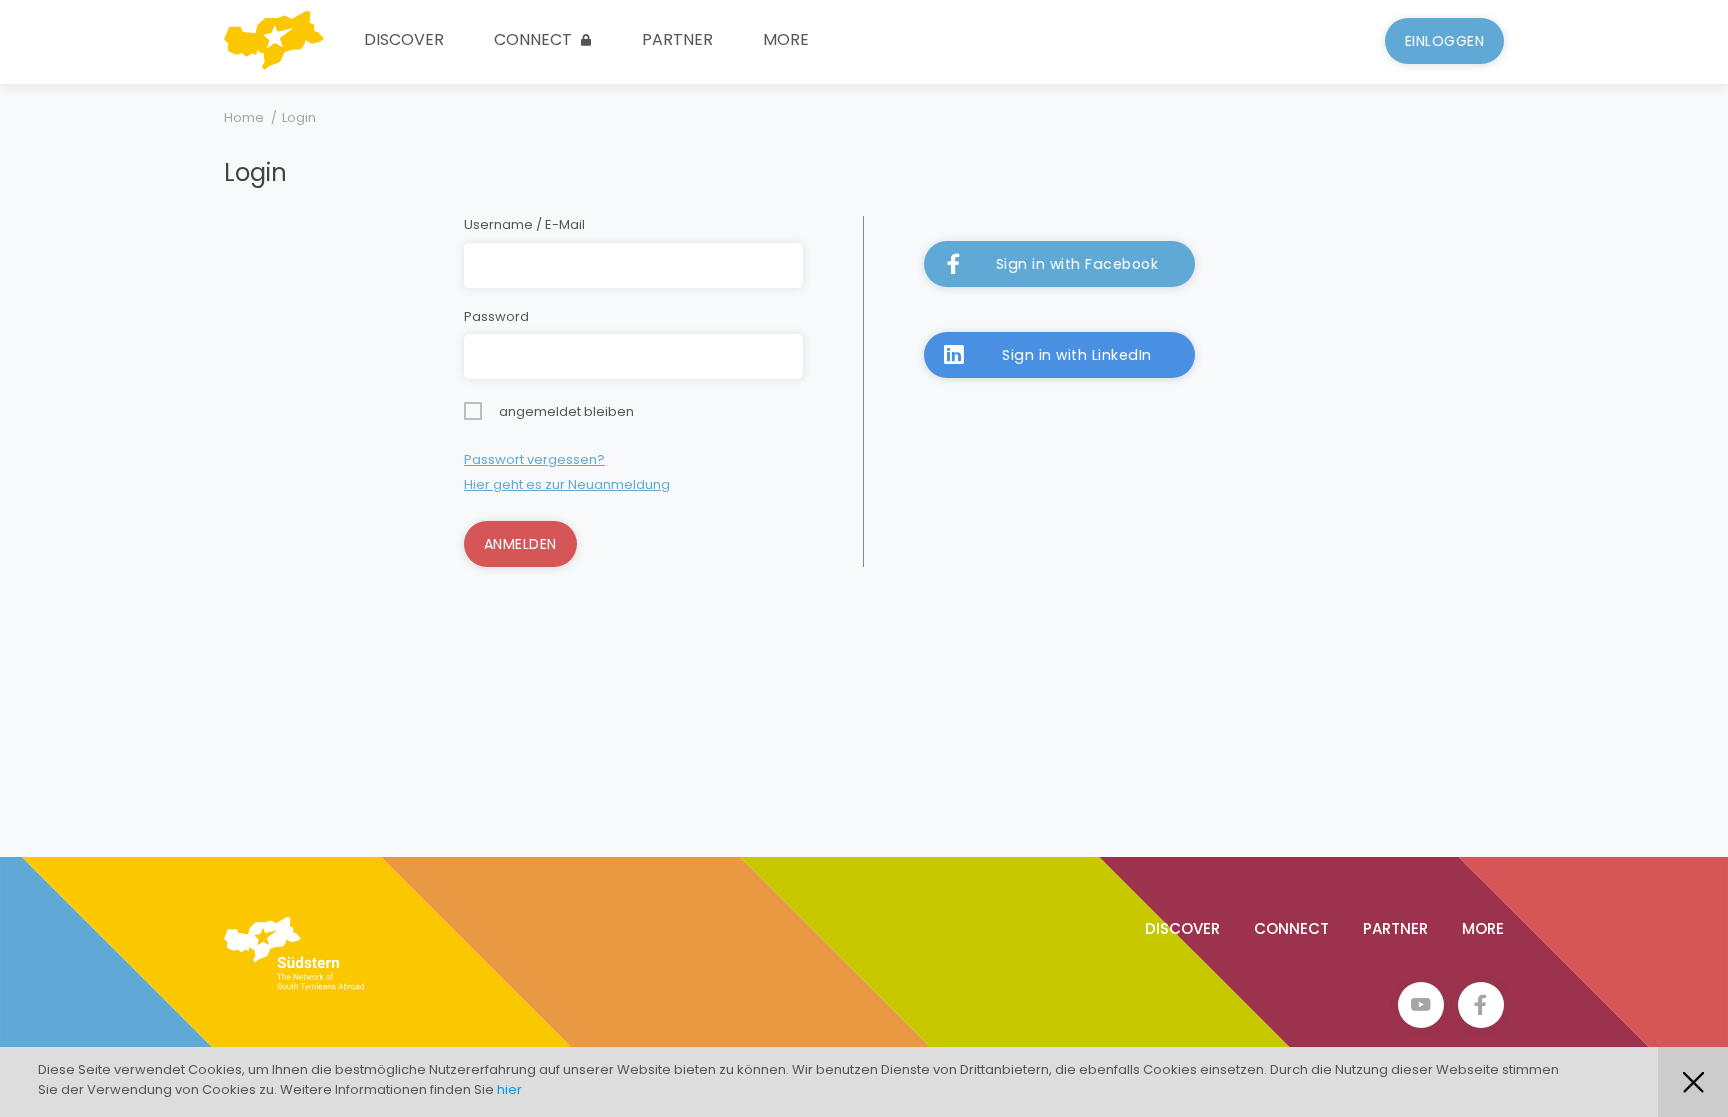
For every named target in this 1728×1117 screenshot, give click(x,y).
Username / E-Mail (524, 225)
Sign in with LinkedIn (1077, 355)
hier (509, 1089)
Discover (404, 39)
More (786, 39)
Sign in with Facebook (1077, 264)
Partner (677, 39)
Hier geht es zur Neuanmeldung (567, 484)
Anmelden (520, 544)
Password (496, 317)
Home (244, 117)
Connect (535, 39)
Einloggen (1445, 41)
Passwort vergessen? (534, 459)
